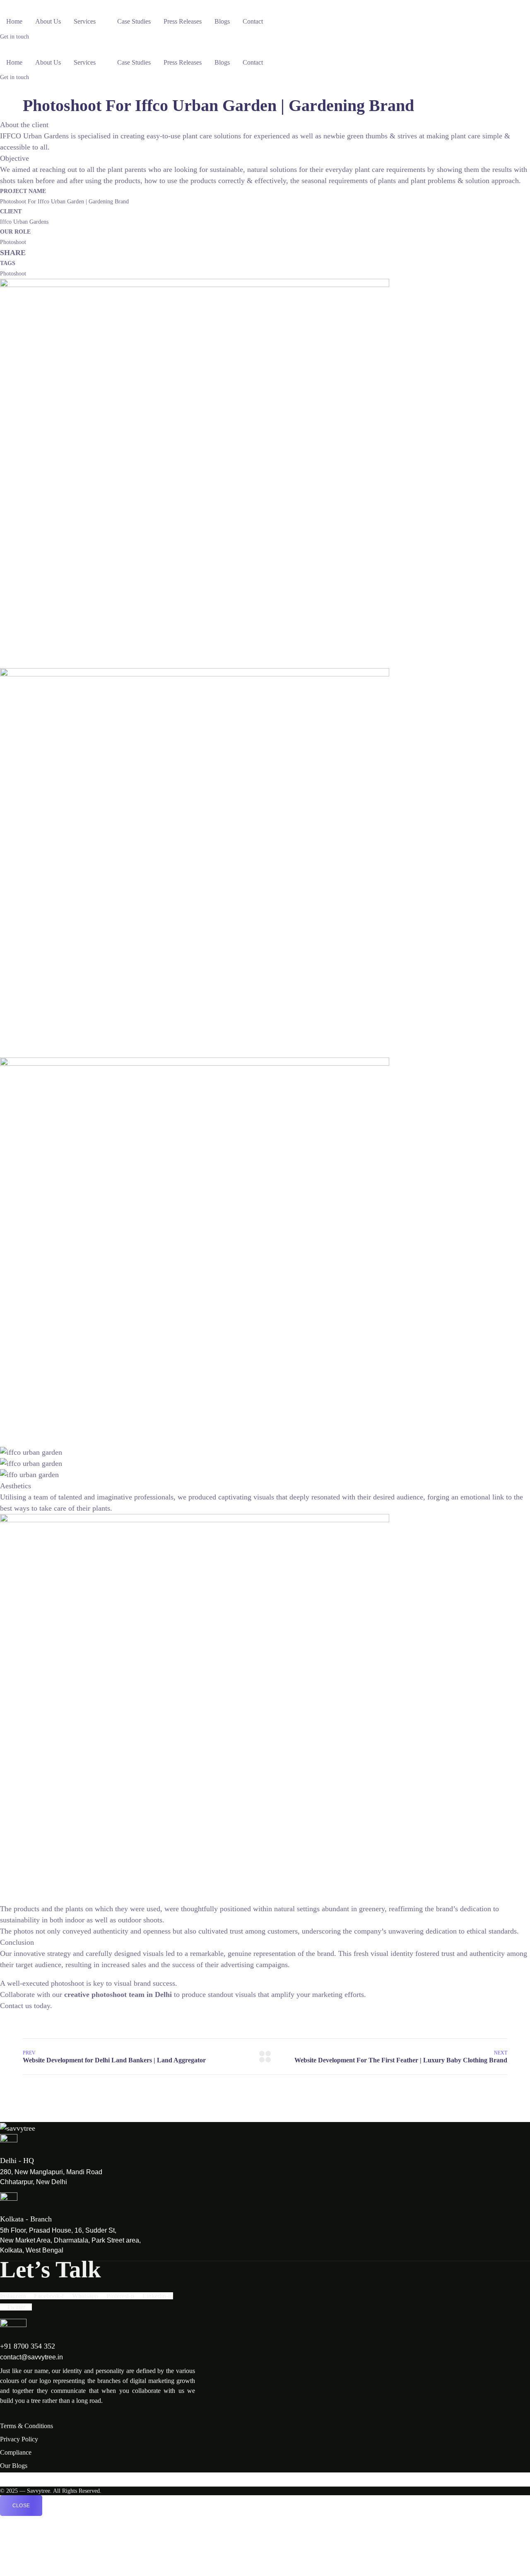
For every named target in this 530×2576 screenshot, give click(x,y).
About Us (48, 21)
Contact (253, 21)
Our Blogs (14, 2466)
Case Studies (134, 21)
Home (14, 21)
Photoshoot (13, 274)
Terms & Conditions (26, 2426)
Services (85, 21)
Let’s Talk (51, 2269)
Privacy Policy (19, 2439)
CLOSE (21, 2506)
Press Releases (183, 21)
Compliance (16, 2452)
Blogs (222, 21)
